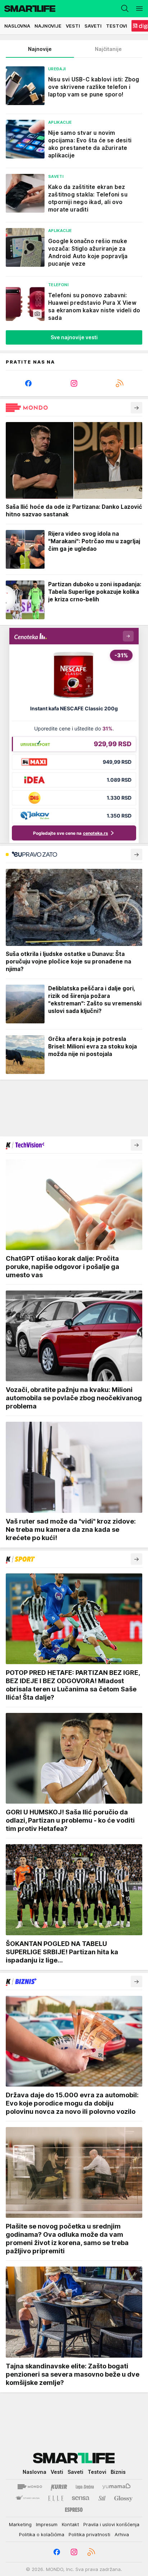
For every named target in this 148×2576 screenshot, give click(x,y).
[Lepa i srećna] (85, 2487)
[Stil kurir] (102, 2498)
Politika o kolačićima (42, 2534)
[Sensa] (81, 2498)
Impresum (47, 2524)
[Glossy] (123, 2498)
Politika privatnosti (89, 2534)
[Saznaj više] (137, 408)
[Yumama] (117, 2487)
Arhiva (122, 2534)
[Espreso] (74, 2510)
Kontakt (70, 2524)
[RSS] (119, 383)
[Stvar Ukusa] (27, 2498)
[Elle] (56, 2498)
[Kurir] (59, 2487)
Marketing (20, 2524)
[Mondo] (30, 2487)
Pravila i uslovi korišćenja (111, 2524)
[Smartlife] (28, 9)
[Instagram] (74, 383)
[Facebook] (29, 383)
